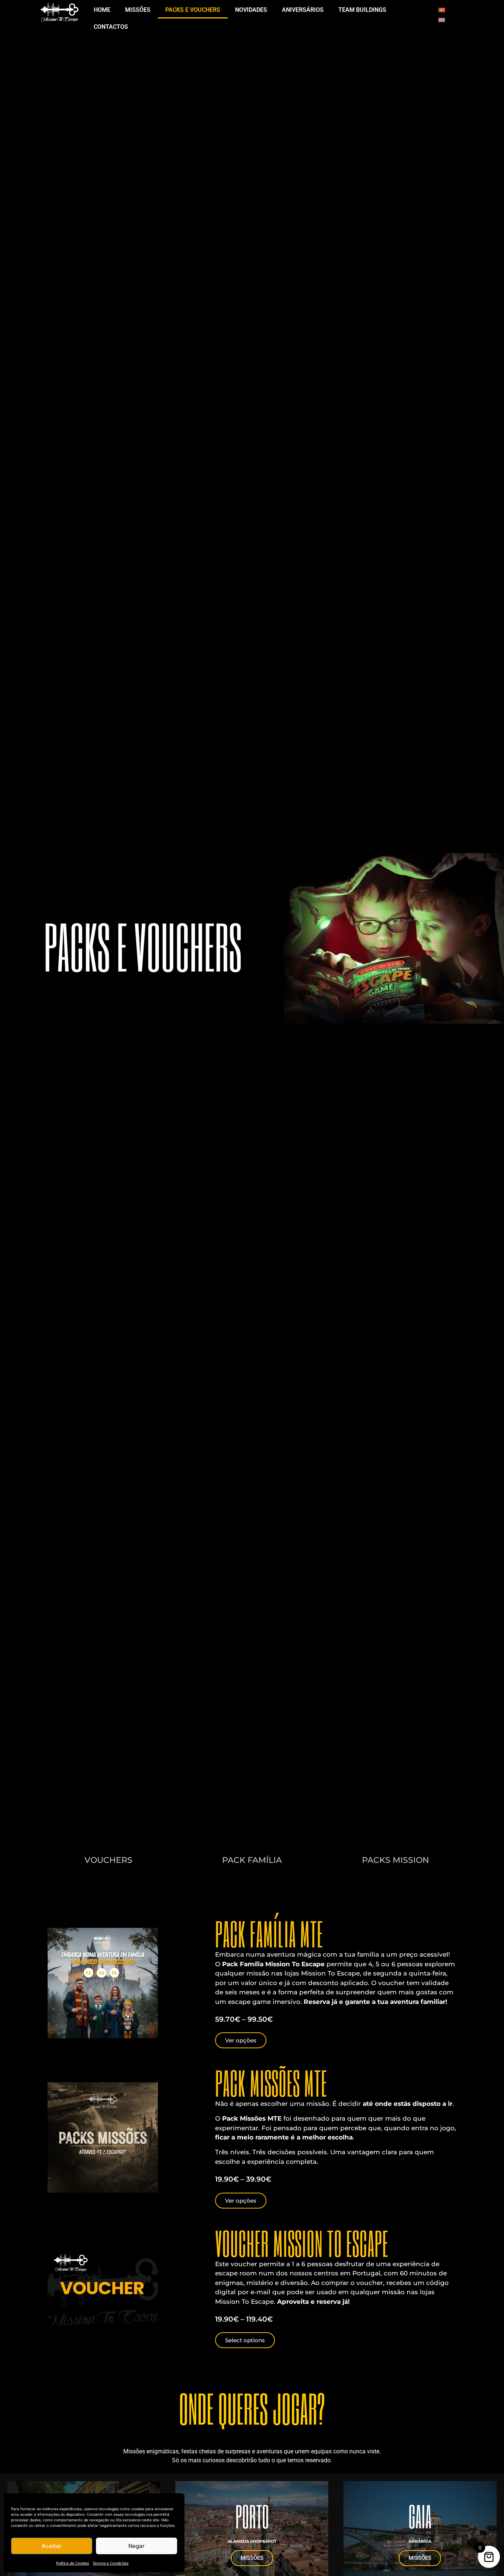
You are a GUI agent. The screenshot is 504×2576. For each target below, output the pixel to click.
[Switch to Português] (442, 9)
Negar (137, 2546)
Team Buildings (362, 10)
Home (102, 10)
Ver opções (241, 2040)
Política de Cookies (73, 2563)
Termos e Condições (111, 2563)
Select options (245, 2340)
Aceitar (52, 2546)
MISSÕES (138, 10)
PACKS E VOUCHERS (193, 10)
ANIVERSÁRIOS (303, 10)
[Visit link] (108, 1860)
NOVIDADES (251, 10)
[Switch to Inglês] (442, 19)
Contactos (111, 27)
